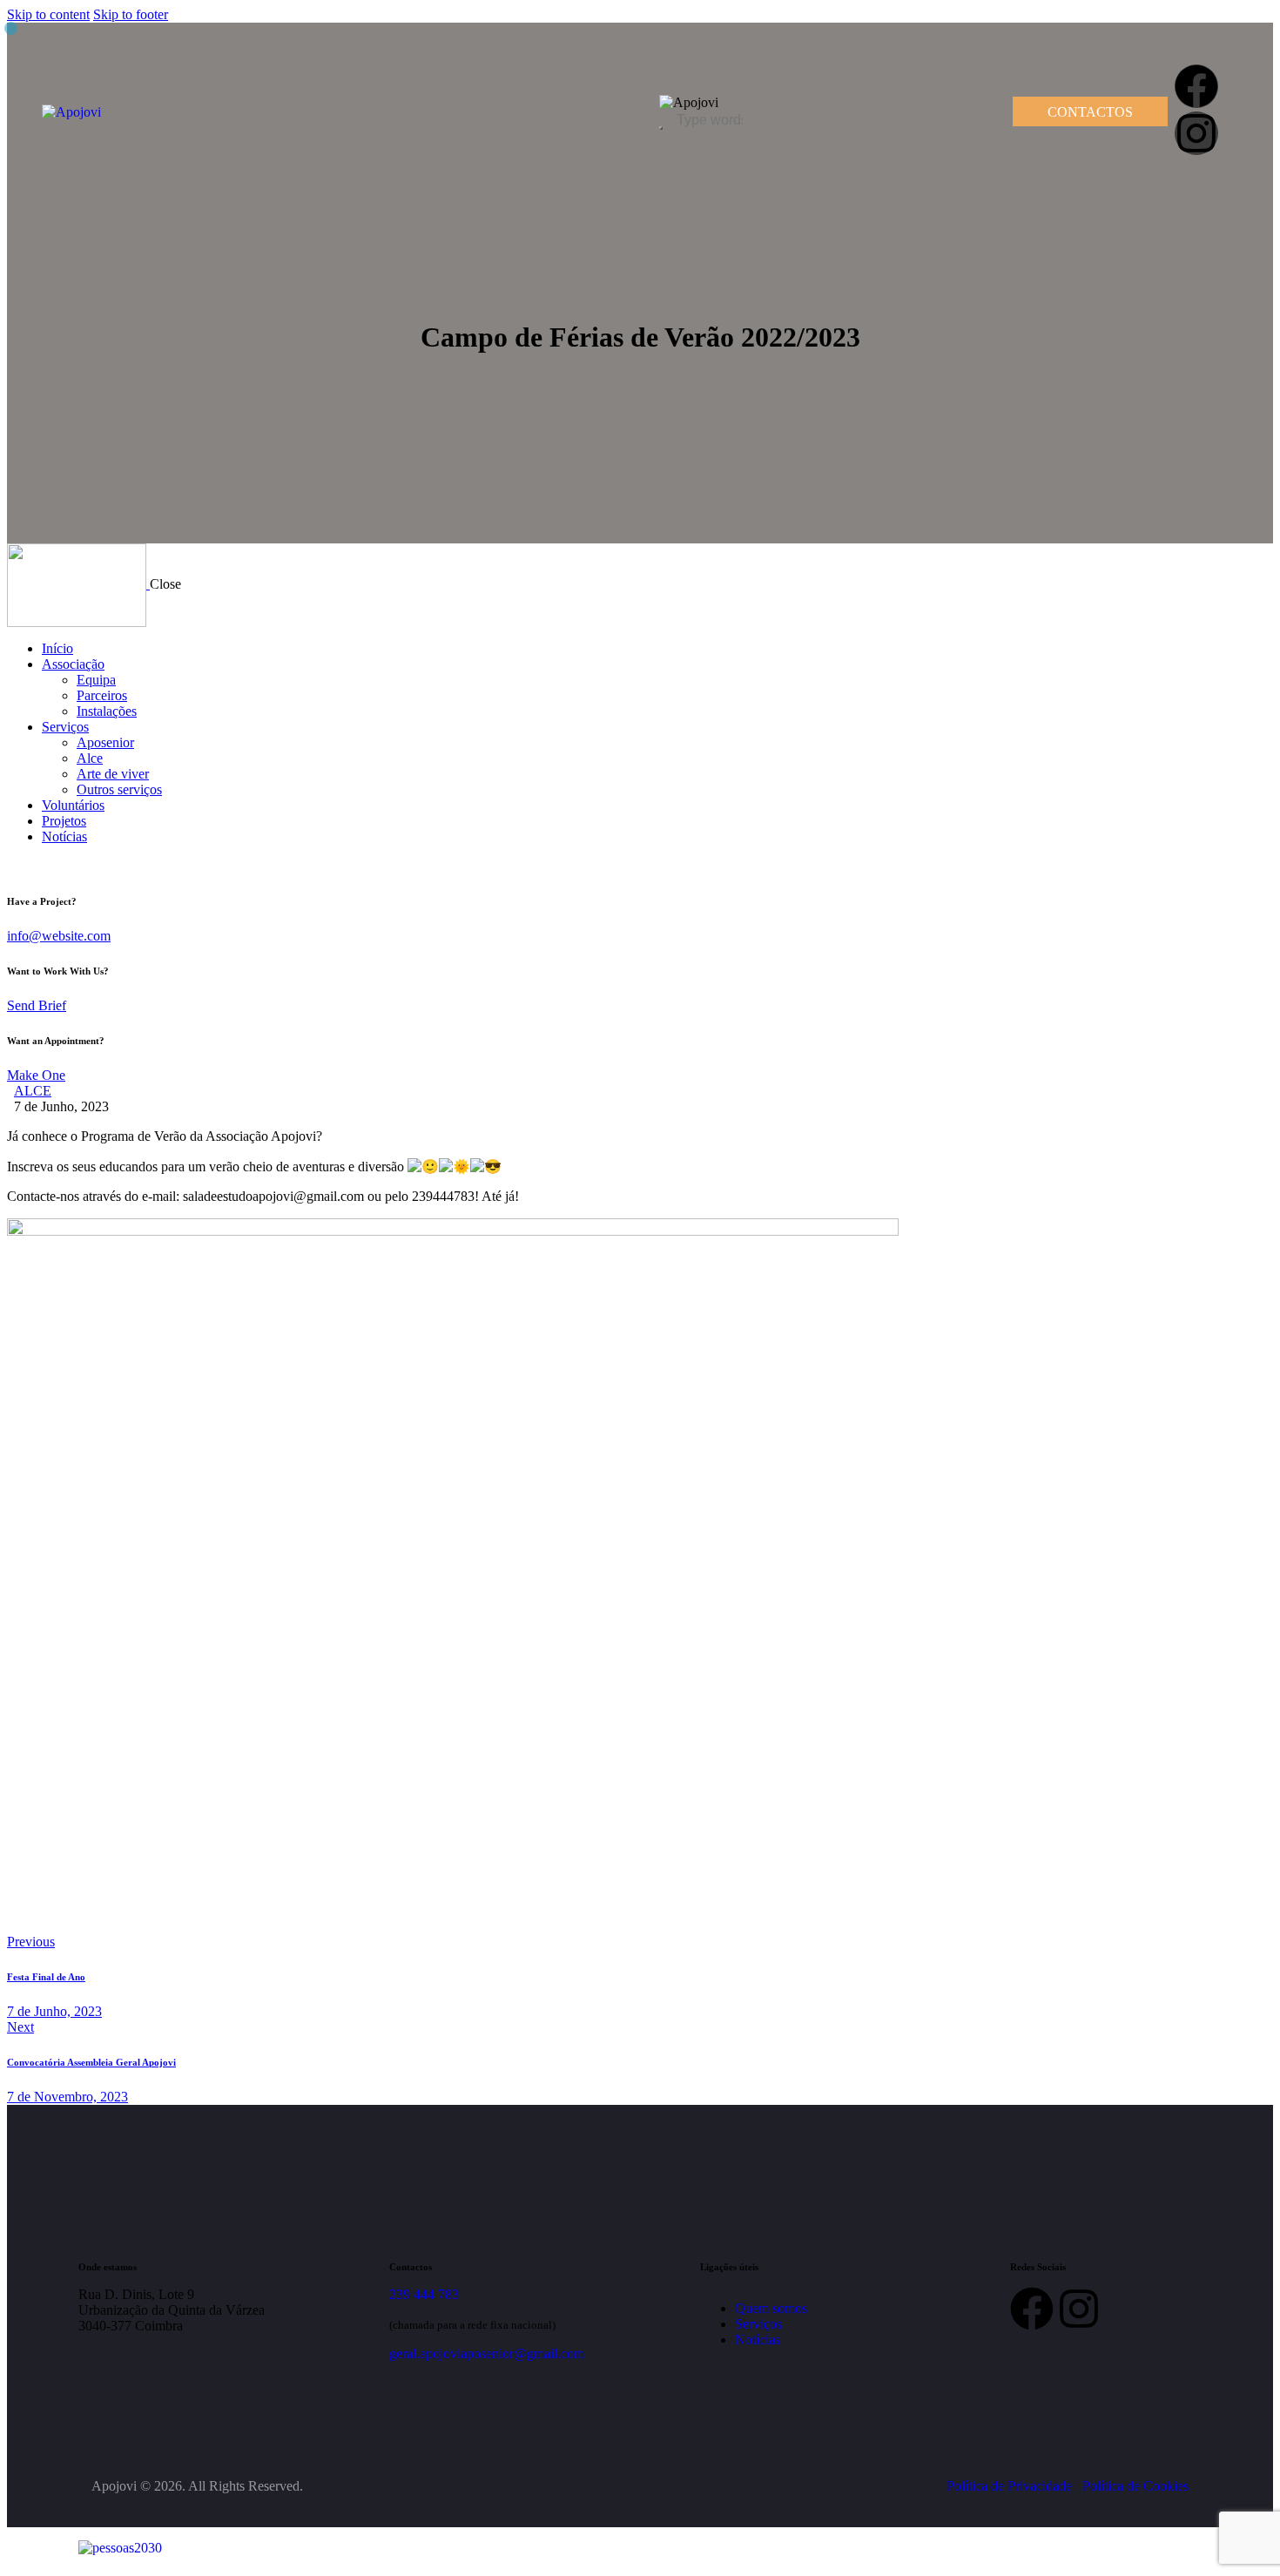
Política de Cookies (1135, 2486)
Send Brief (37, 1005)
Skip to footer (131, 14)
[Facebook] (1196, 86)
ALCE (33, 1091)
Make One (36, 1075)
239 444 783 (424, 2294)
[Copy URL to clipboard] (174, 1913)
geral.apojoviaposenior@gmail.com (487, 2353)
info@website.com (59, 936)
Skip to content (48, 14)
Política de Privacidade (1009, 2486)
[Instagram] (1196, 133)
